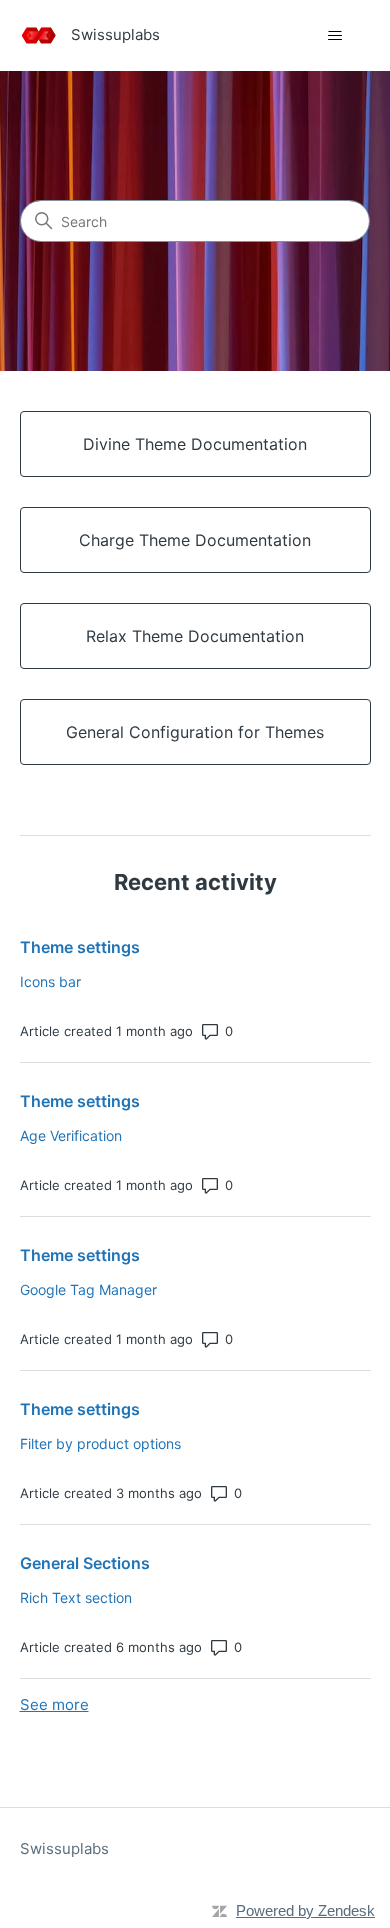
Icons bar (50, 981)
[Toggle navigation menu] (335, 36)
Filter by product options (100, 1443)
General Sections (85, 1563)
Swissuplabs (64, 1848)
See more (54, 1704)
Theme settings (80, 947)
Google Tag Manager (88, 1289)
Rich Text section (76, 1597)
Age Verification (71, 1135)
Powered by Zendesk (305, 1910)
